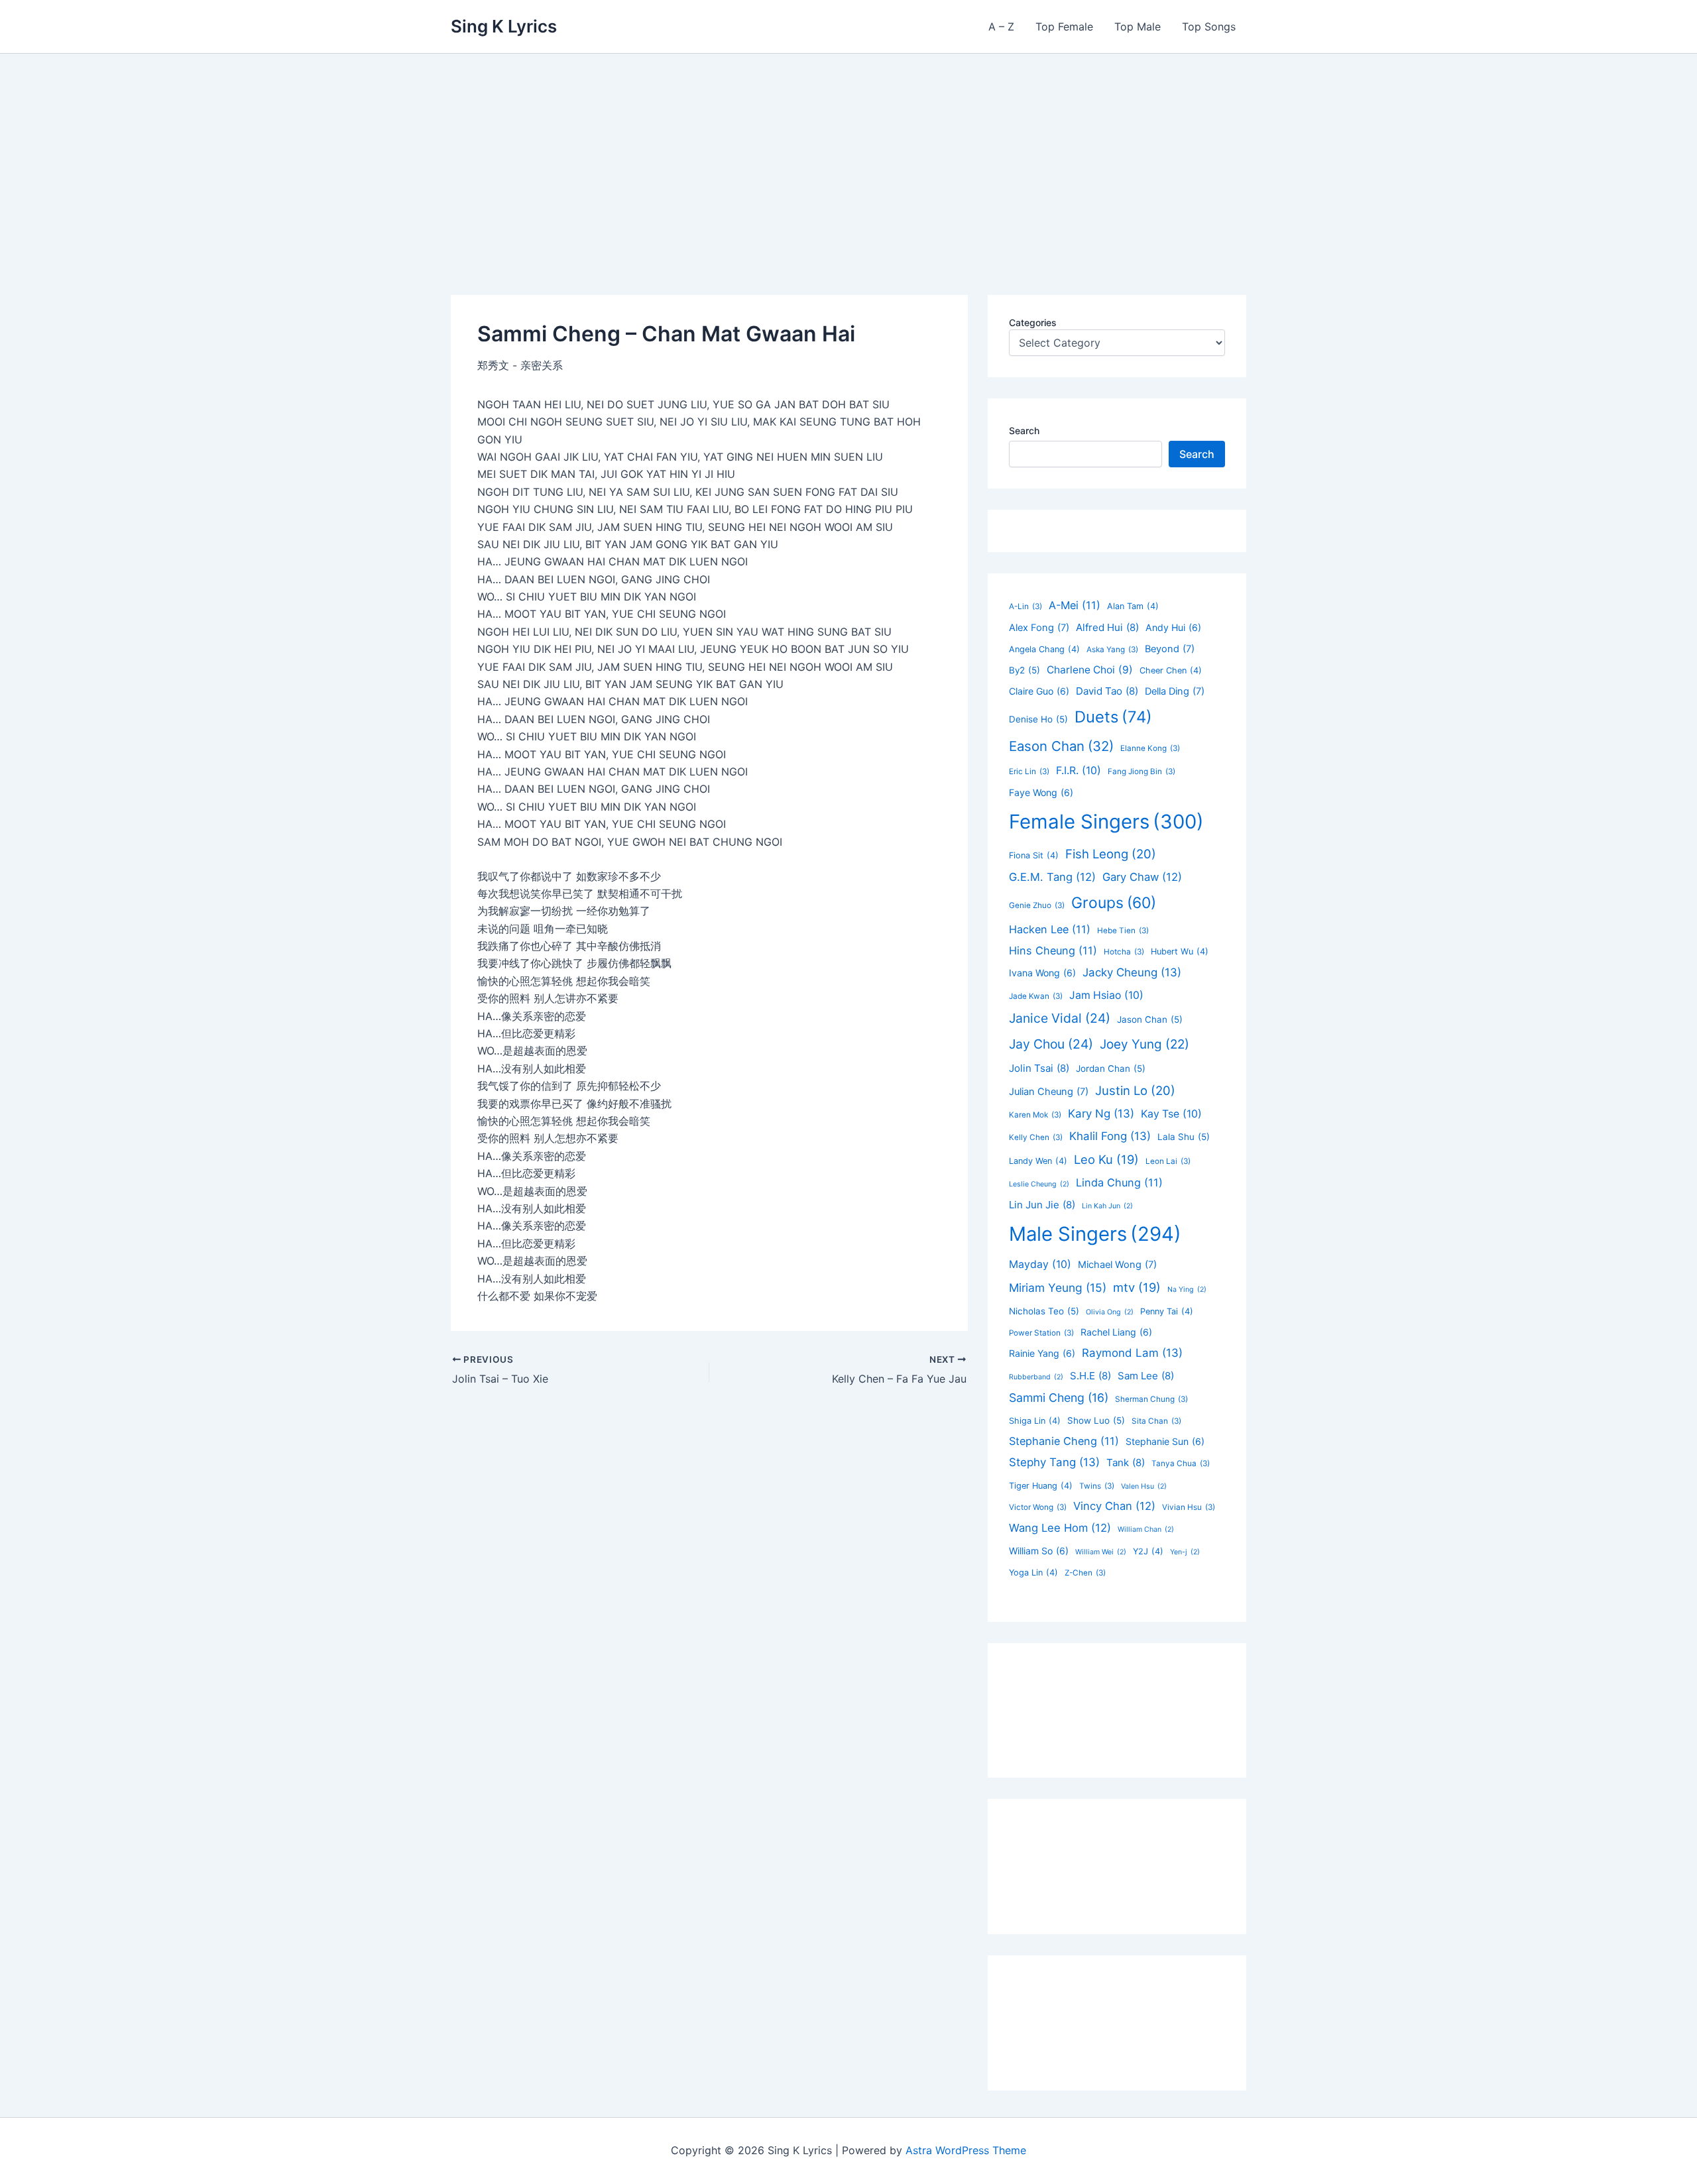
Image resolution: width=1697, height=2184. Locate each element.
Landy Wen (1038, 1161)
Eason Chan (1061, 746)
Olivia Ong (1110, 1312)
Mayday (1040, 1264)
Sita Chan (1156, 1421)
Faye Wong (1041, 792)
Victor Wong (1038, 1507)
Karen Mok (1035, 1115)
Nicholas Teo (1044, 1311)
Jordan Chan (1111, 1068)
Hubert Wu (1180, 951)
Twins (1097, 1486)
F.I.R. (1079, 771)
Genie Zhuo (1037, 905)
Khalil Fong (1110, 1136)
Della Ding (1175, 691)
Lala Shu (1184, 1137)
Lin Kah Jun (1107, 1206)
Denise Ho (1038, 719)
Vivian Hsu (1189, 1507)
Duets (1113, 717)
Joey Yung (1144, 1044)
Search (1024, 431)
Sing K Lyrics (504, 26)
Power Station (1041, 1333)
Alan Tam (1133, 606)
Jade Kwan (1036, 996)
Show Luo (1096, 1420)
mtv (1137, 1287)
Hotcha (1124, 952)
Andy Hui (1173, 627)
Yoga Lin (1033, 1573)
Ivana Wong (1042, 973)
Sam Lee (1146, 1376)
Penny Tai (1167, 1311)
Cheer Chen (1171, 670)
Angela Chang (1044, 649)
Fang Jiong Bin (1141, 772)
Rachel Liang (1116, 1332)
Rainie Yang (1042, 1353)
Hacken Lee (1050, 929)
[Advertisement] (848, 153)
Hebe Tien (1123, 931)
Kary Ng (1101, 1114)
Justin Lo (1135, 1090)
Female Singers (1106, 822)
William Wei (1101, 1552)
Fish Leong (1111, 854)
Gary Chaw (1142, 877)
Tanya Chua (1181, 1464)
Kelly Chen (1036, 1137)
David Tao (1107, 691)
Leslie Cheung (1039, 1184)
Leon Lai (1168, 1161)
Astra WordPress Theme (966, 2150)
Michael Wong (1117, 1265)
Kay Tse (1171, 1114)
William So (1039, 1551)
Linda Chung (1119, 1182)
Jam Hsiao (1106, 995)
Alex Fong (1039, 628)
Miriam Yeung (1058, 1288)
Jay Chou (1051, 1044)
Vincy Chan (1114, 1506)
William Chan (1146, 1529)
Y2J (1148, 1551)
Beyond (1170, 649)
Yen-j (1185, 1552)
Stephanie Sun (1165, 1441)
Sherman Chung (1151, 1399)
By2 (1024, 670)
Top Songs (1209, 27)
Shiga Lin (1035, 1421)
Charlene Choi (1090, 670)
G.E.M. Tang (1052, 877)
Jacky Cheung (1132, 972)
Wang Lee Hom (1060, 1528)
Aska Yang (1112, 650)
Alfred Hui (1107, 627)
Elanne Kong (1150, 748)
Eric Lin (1029, 772)
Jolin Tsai (1039, 1068)
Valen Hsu (1144, 1486)
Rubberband (1036, 1377)
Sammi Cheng (1059, 1398)
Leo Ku (1106, 1159)
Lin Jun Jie (1042, 1205)
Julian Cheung (1049, 1092)
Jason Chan (1150, 1019)
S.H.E (1090, 1376)
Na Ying (1187, 1290)
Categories (1033, 322)
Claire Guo (1039, 691)
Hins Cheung (1053, 950)
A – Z (1001, 27)
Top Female (1064, 27)
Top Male (1138, 27)
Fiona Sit (1034, 855)
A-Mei (1075, 605)
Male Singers (1095, 1234)
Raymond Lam (1132, 1353)
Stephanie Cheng (1064, 1441)
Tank (1126, 1463)
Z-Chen (1085, 1573)
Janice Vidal (1060, 1018)
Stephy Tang (1054, 1462)
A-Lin (1025, 606)
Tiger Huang (1041, 1486)
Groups (1114, 903)
